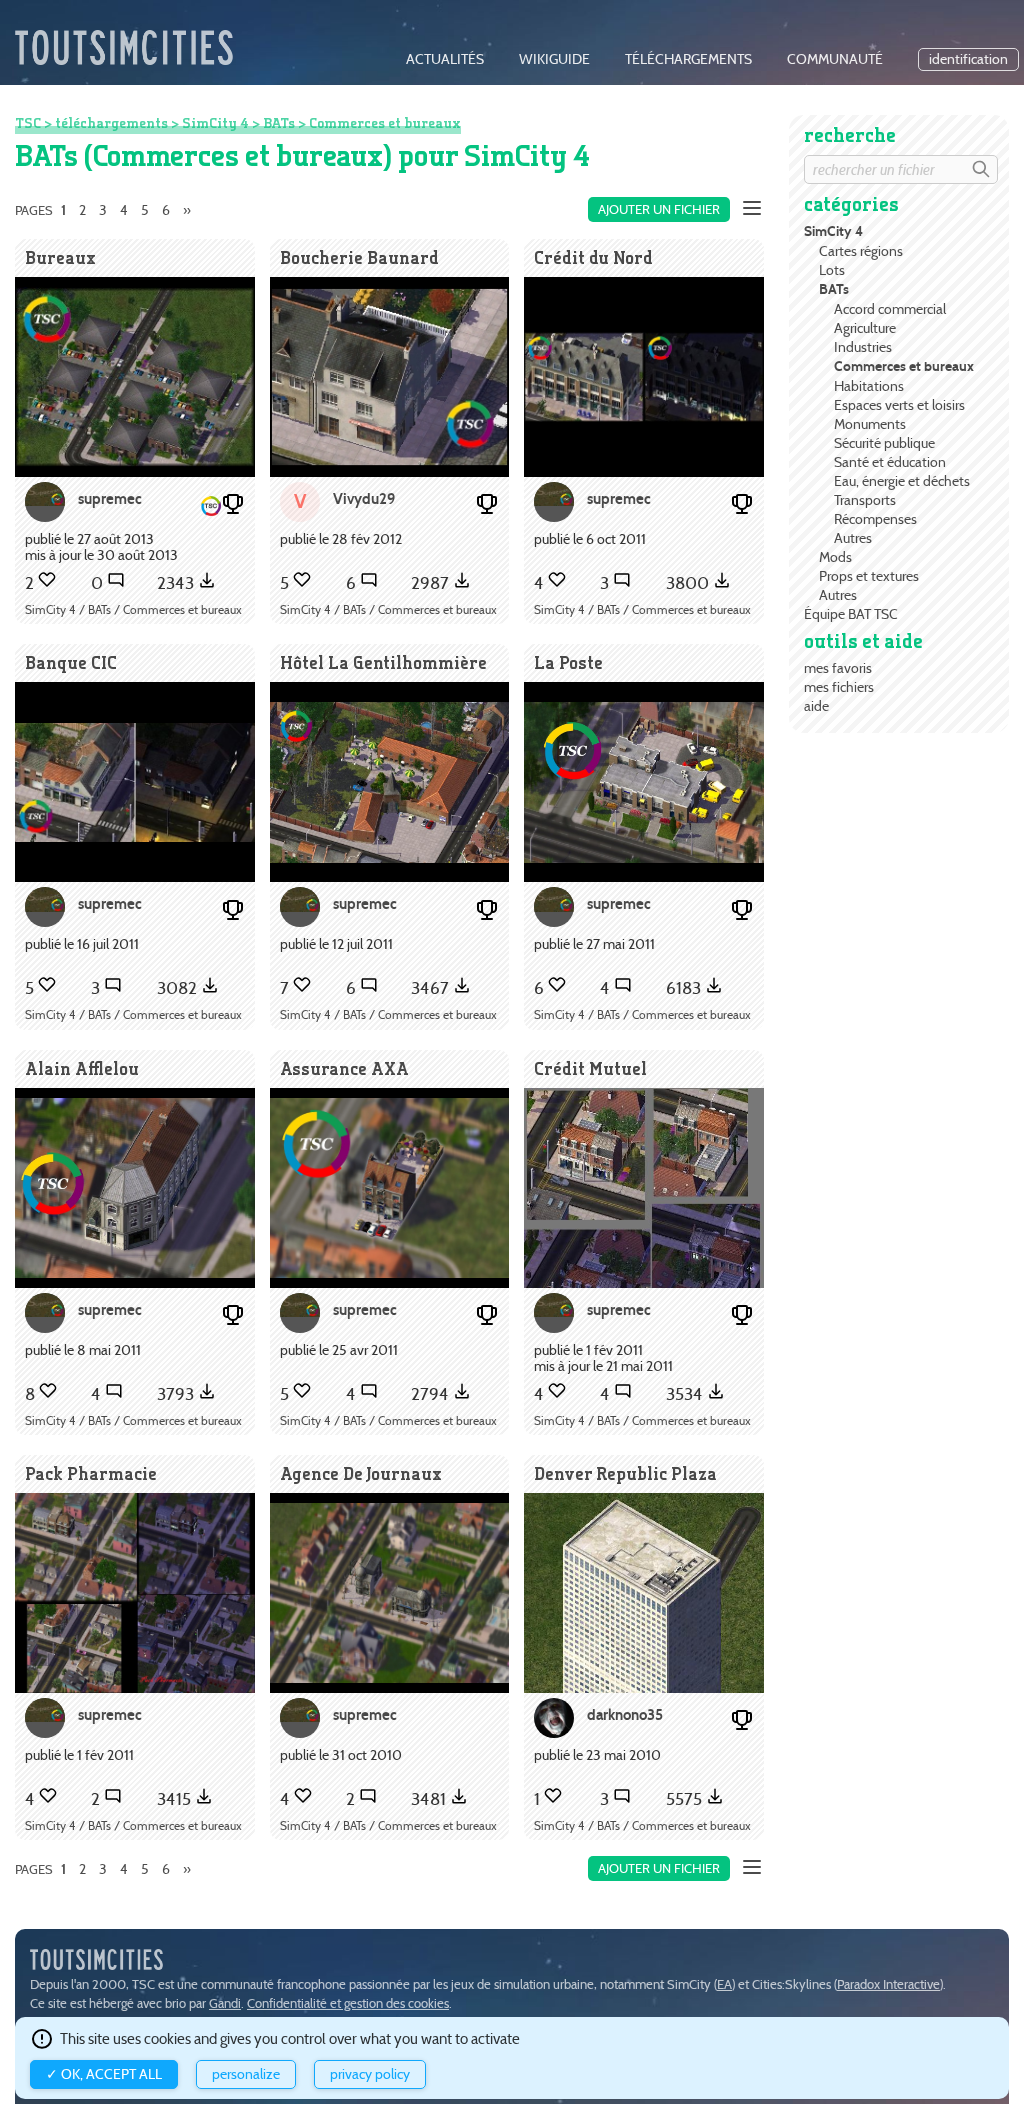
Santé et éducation (890, 462)
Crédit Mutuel (590, 1068)
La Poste (568, 662)
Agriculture (865, 328)
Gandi (225, 2003)
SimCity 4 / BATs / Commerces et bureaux (133, 609)
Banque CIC (71, 662)
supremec (110, 498)
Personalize (246, 2074)
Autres (853, 538)
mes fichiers (839, 687)
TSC (28, 123)
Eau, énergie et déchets (902, 481)
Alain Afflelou (82, 1068)
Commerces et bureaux (904, 366)
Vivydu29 (364, 498)
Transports (865, 500)
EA (724, 1984)
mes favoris (838, 668)
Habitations (869, 386)
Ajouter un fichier (659, 209)
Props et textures (869, 576)
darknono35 (625, 1714)
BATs (834, 289)
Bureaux (60, 257)
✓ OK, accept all (104, 2074)
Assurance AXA (344, 1068)
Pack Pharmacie (91, 1473)
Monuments (870, 424)
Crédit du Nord (593, 257)
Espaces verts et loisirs (899, 405)
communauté (835, 59)
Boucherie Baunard (359, 257)
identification (968, 59)
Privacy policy (370, 2074)
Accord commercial (890, 309)
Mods (835, 557)
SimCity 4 (833, 231)
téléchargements (688, 59)
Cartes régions (861, 251)
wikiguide (554, 59)
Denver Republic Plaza (625, 1473)
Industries (863, 347)
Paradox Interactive (888, 1984)
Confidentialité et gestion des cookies (348, 2003)
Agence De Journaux (361, 1473)
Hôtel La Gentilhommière (383, 662)
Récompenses (875, 519)
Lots (832, 270)
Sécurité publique (884, 443)
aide (816, 706)
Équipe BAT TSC (851, 614)
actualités (445, 59)
